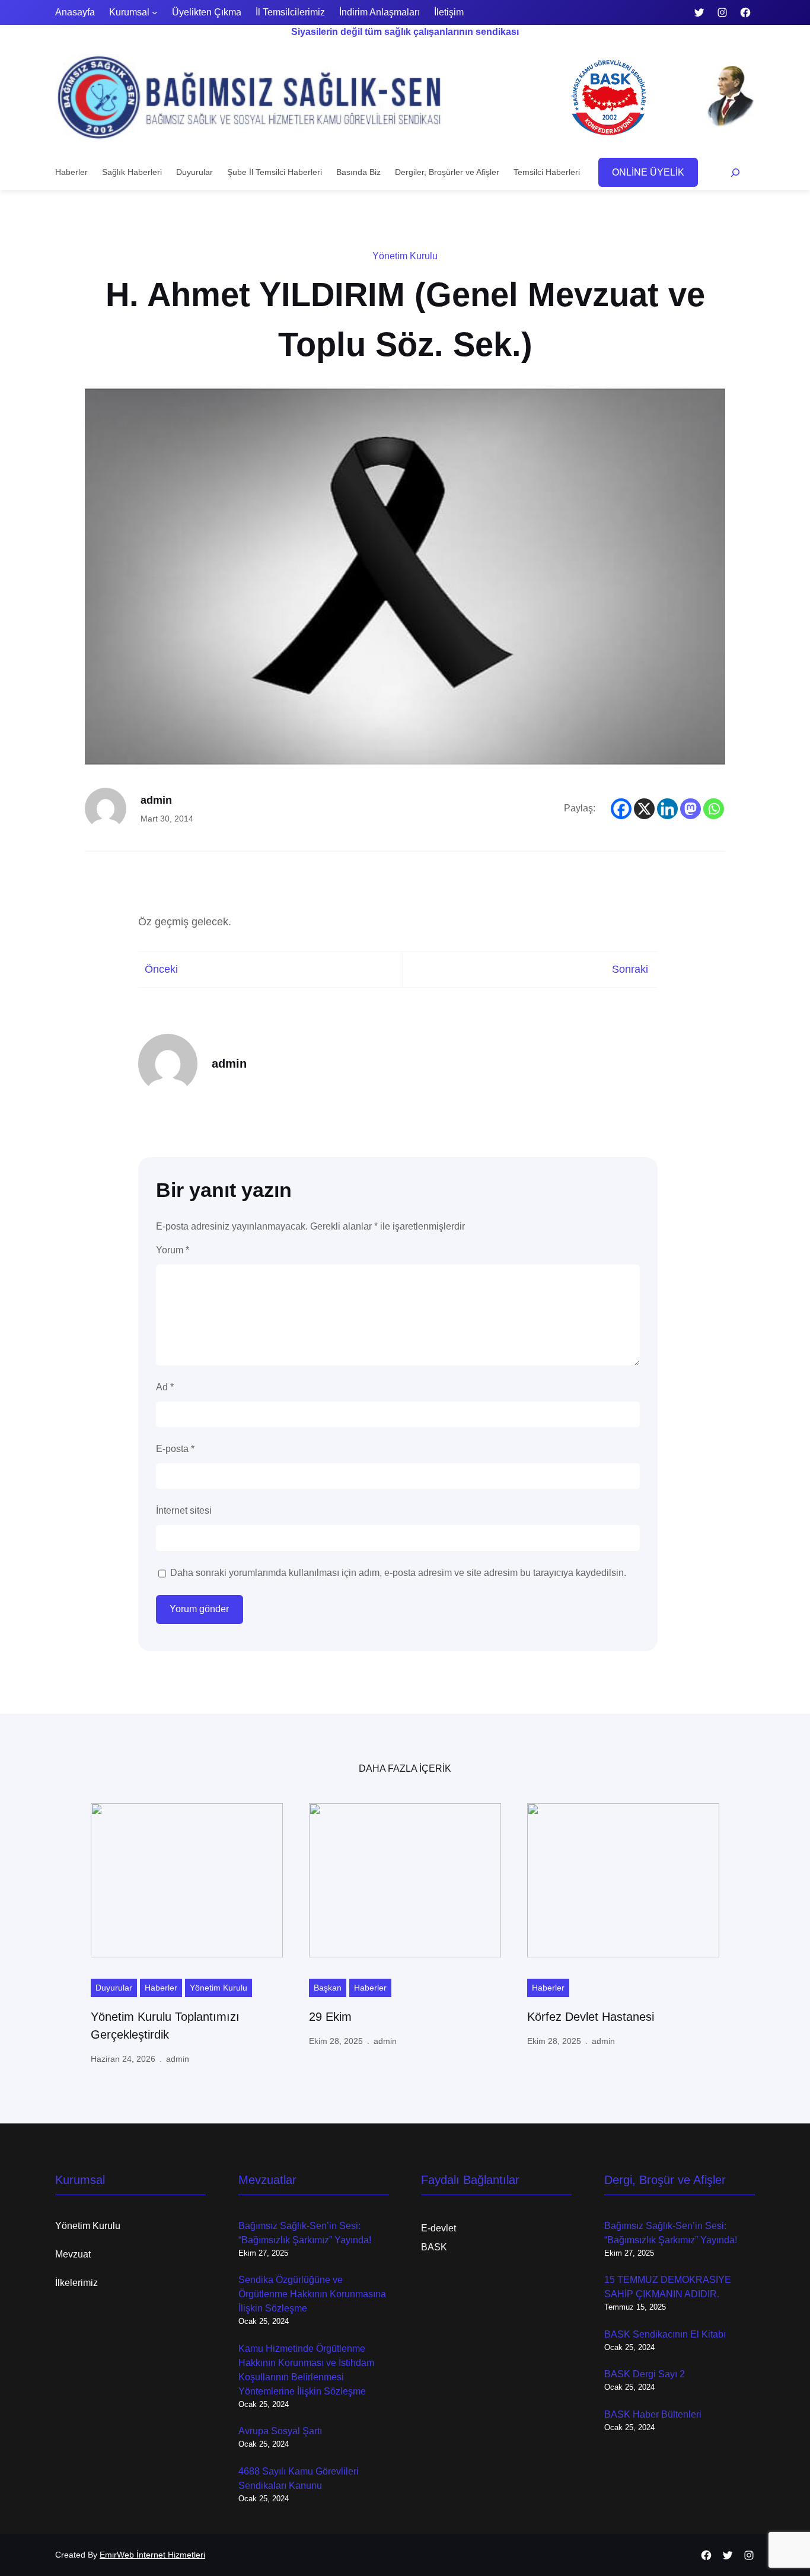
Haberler (161, 1988)
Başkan (328, 1988)
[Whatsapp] (714, 809)
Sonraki (630, 969)
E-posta (175, 1449)
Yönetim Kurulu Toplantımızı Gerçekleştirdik (165, 2026)
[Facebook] (621, 809)
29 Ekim (330, 2017)
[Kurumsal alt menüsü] (155, 12)
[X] (644, 809)
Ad (165, 1387)
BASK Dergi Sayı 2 (645, 2374)
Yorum (173, 1250)
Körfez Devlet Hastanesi (591, 2017)
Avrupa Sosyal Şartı (280, 2431)
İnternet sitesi (184, 1510)
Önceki (161, 969)
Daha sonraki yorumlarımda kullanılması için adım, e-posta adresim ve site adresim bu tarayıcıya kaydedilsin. (398, 1573)
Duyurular (114, 1988)
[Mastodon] (691, 809)
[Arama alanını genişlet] (736, 172)
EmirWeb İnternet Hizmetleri (152, 2555)
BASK (434, 2247)
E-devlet (439, 2228)
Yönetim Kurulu (405, 256)
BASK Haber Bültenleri (653, 2414)
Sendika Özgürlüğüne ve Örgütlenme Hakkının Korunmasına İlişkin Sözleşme (312, 2294)
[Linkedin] (667, 809)
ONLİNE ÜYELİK (648, 172)
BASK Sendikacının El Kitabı (665, 2334)
